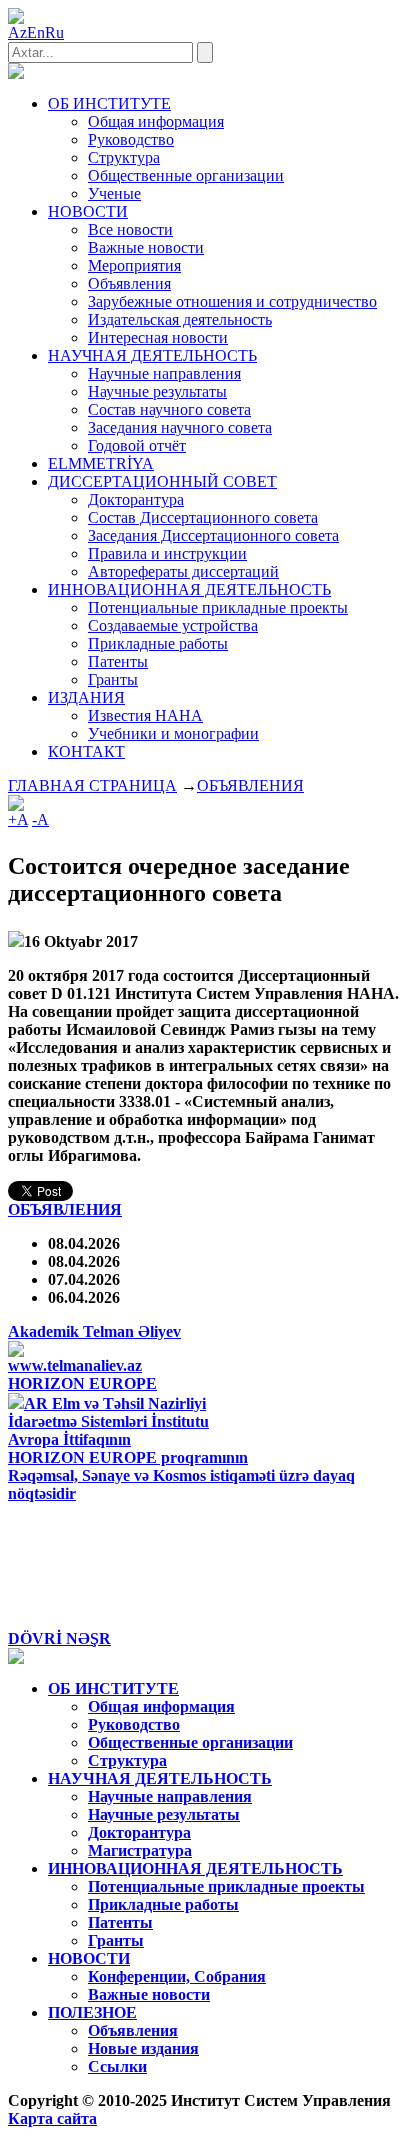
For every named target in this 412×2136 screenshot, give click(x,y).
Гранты (113, 679)
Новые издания (143, 2048)
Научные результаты (157, 391)
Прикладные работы (158, 643)
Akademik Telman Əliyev (94, 1331)
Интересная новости (158, 337)
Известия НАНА (145, 715)
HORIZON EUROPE (82, 1383)
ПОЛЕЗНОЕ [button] (92, 2012)
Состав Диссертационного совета (203, 517)
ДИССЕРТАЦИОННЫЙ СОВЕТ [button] (162, 481)
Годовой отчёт (137, 445)
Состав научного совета (169, 409)
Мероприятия (134, 265)
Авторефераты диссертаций (183, 571)
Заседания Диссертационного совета (213, 535)
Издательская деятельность (180, 319)
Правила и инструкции (167, 553)
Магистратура (140, 1850)
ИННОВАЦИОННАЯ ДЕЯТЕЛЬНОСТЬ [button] (189, 589)
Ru (54, 32)
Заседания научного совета (180, 427)
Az (17, 32)
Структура (124, 157)
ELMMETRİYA (101, 463)
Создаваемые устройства (173, 625)
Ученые (114, 193)
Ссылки (117, 2066)
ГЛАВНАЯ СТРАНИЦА (92, 785)
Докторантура (136, 499)
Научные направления (164, 373)
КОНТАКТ (86, 751)
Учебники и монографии (173, 733)
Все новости (130, 229)
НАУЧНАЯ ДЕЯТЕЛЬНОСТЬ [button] (152, 355)
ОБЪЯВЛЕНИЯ (250, 785)
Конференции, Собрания (177, 1976)
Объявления (129, 283)
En (36, 32)
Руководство (131, 139)
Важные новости (146, 247)
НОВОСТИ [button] (88, 211)
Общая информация (156, 121)
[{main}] (16, 73)
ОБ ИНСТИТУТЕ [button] (109, 103)
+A (18, 819)
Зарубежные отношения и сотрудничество (232, 301)
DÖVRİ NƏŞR (59, 1638)
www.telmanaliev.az (75, 1365)
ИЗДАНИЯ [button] (86, 697)
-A (40, 819)
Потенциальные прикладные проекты (218, 607)
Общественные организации (186, 175)
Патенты (118, 661)
